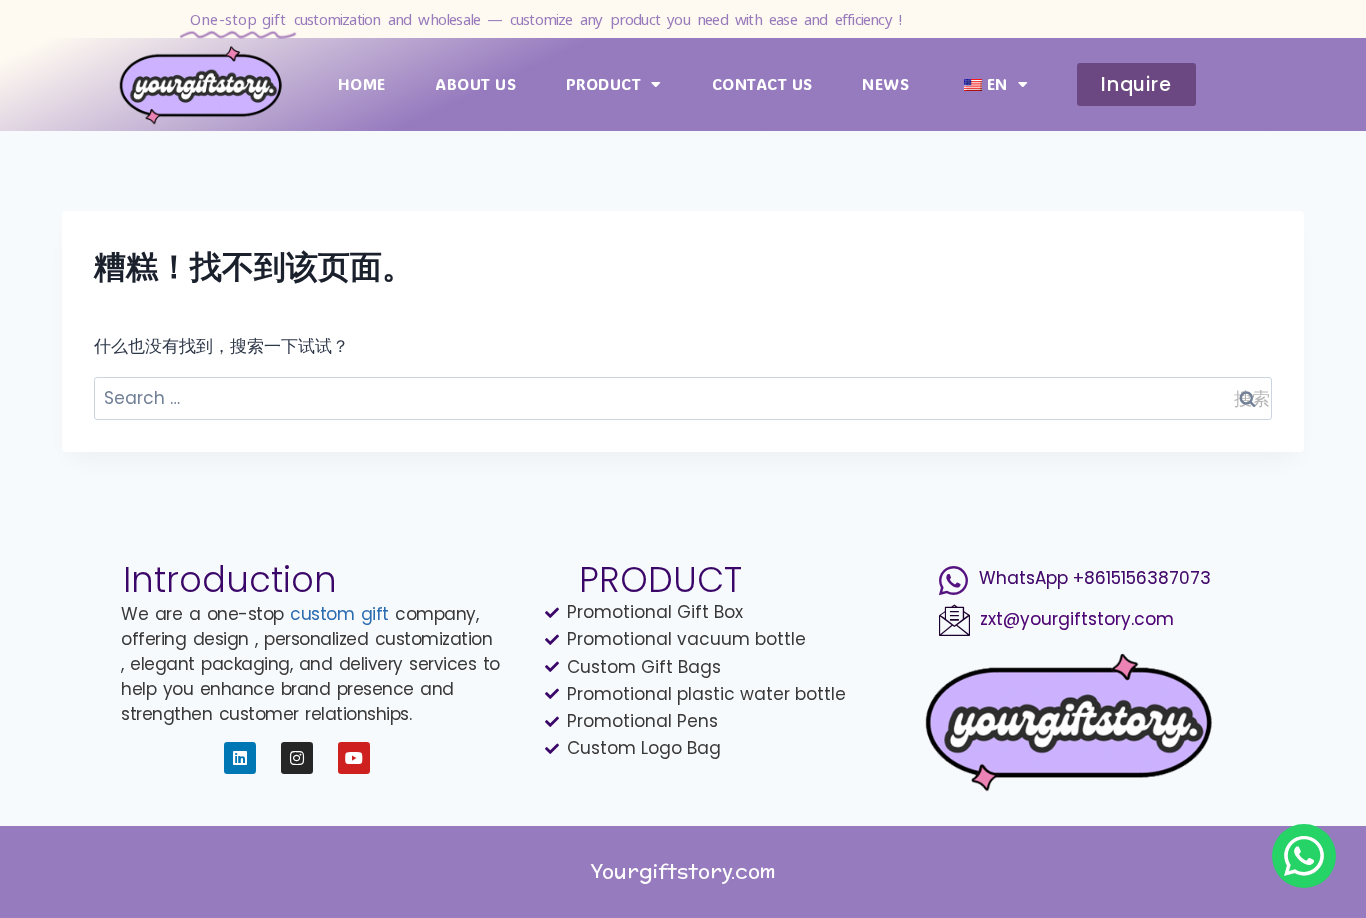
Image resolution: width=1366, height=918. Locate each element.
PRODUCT (604, 84)
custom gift (339, 614)
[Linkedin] (240, 758)
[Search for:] (683, 398)
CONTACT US (762, 84)
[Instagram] (297, 758)
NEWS (885, 84)
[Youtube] (354, 758)
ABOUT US (475, 84)
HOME (362, 84)
